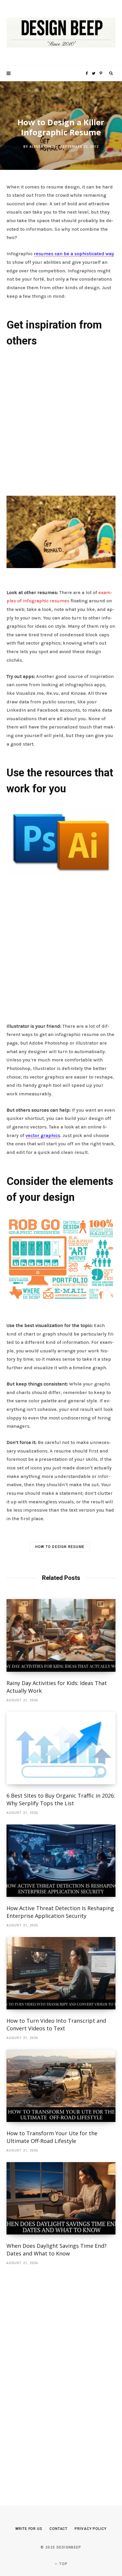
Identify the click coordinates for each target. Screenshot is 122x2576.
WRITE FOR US (29, 2529)
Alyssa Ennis (43, 147)
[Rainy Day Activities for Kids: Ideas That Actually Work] (61, 1635)
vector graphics (43, 1135)
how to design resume (60, 1547)
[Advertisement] (61, 420)
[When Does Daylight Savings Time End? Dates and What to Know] (61, 2198)
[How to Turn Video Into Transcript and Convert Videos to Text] (61, 1973)
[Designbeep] (61, 33)
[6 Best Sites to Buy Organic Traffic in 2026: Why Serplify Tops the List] (61, 1748)
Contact (58, 2529)
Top (63, 2564)
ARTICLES (61, 107)
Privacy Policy (91, 2529)
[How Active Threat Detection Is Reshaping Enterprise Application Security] (61, 1861)
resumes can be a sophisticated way (74, 254)
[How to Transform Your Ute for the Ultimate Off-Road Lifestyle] (61, 2086)
